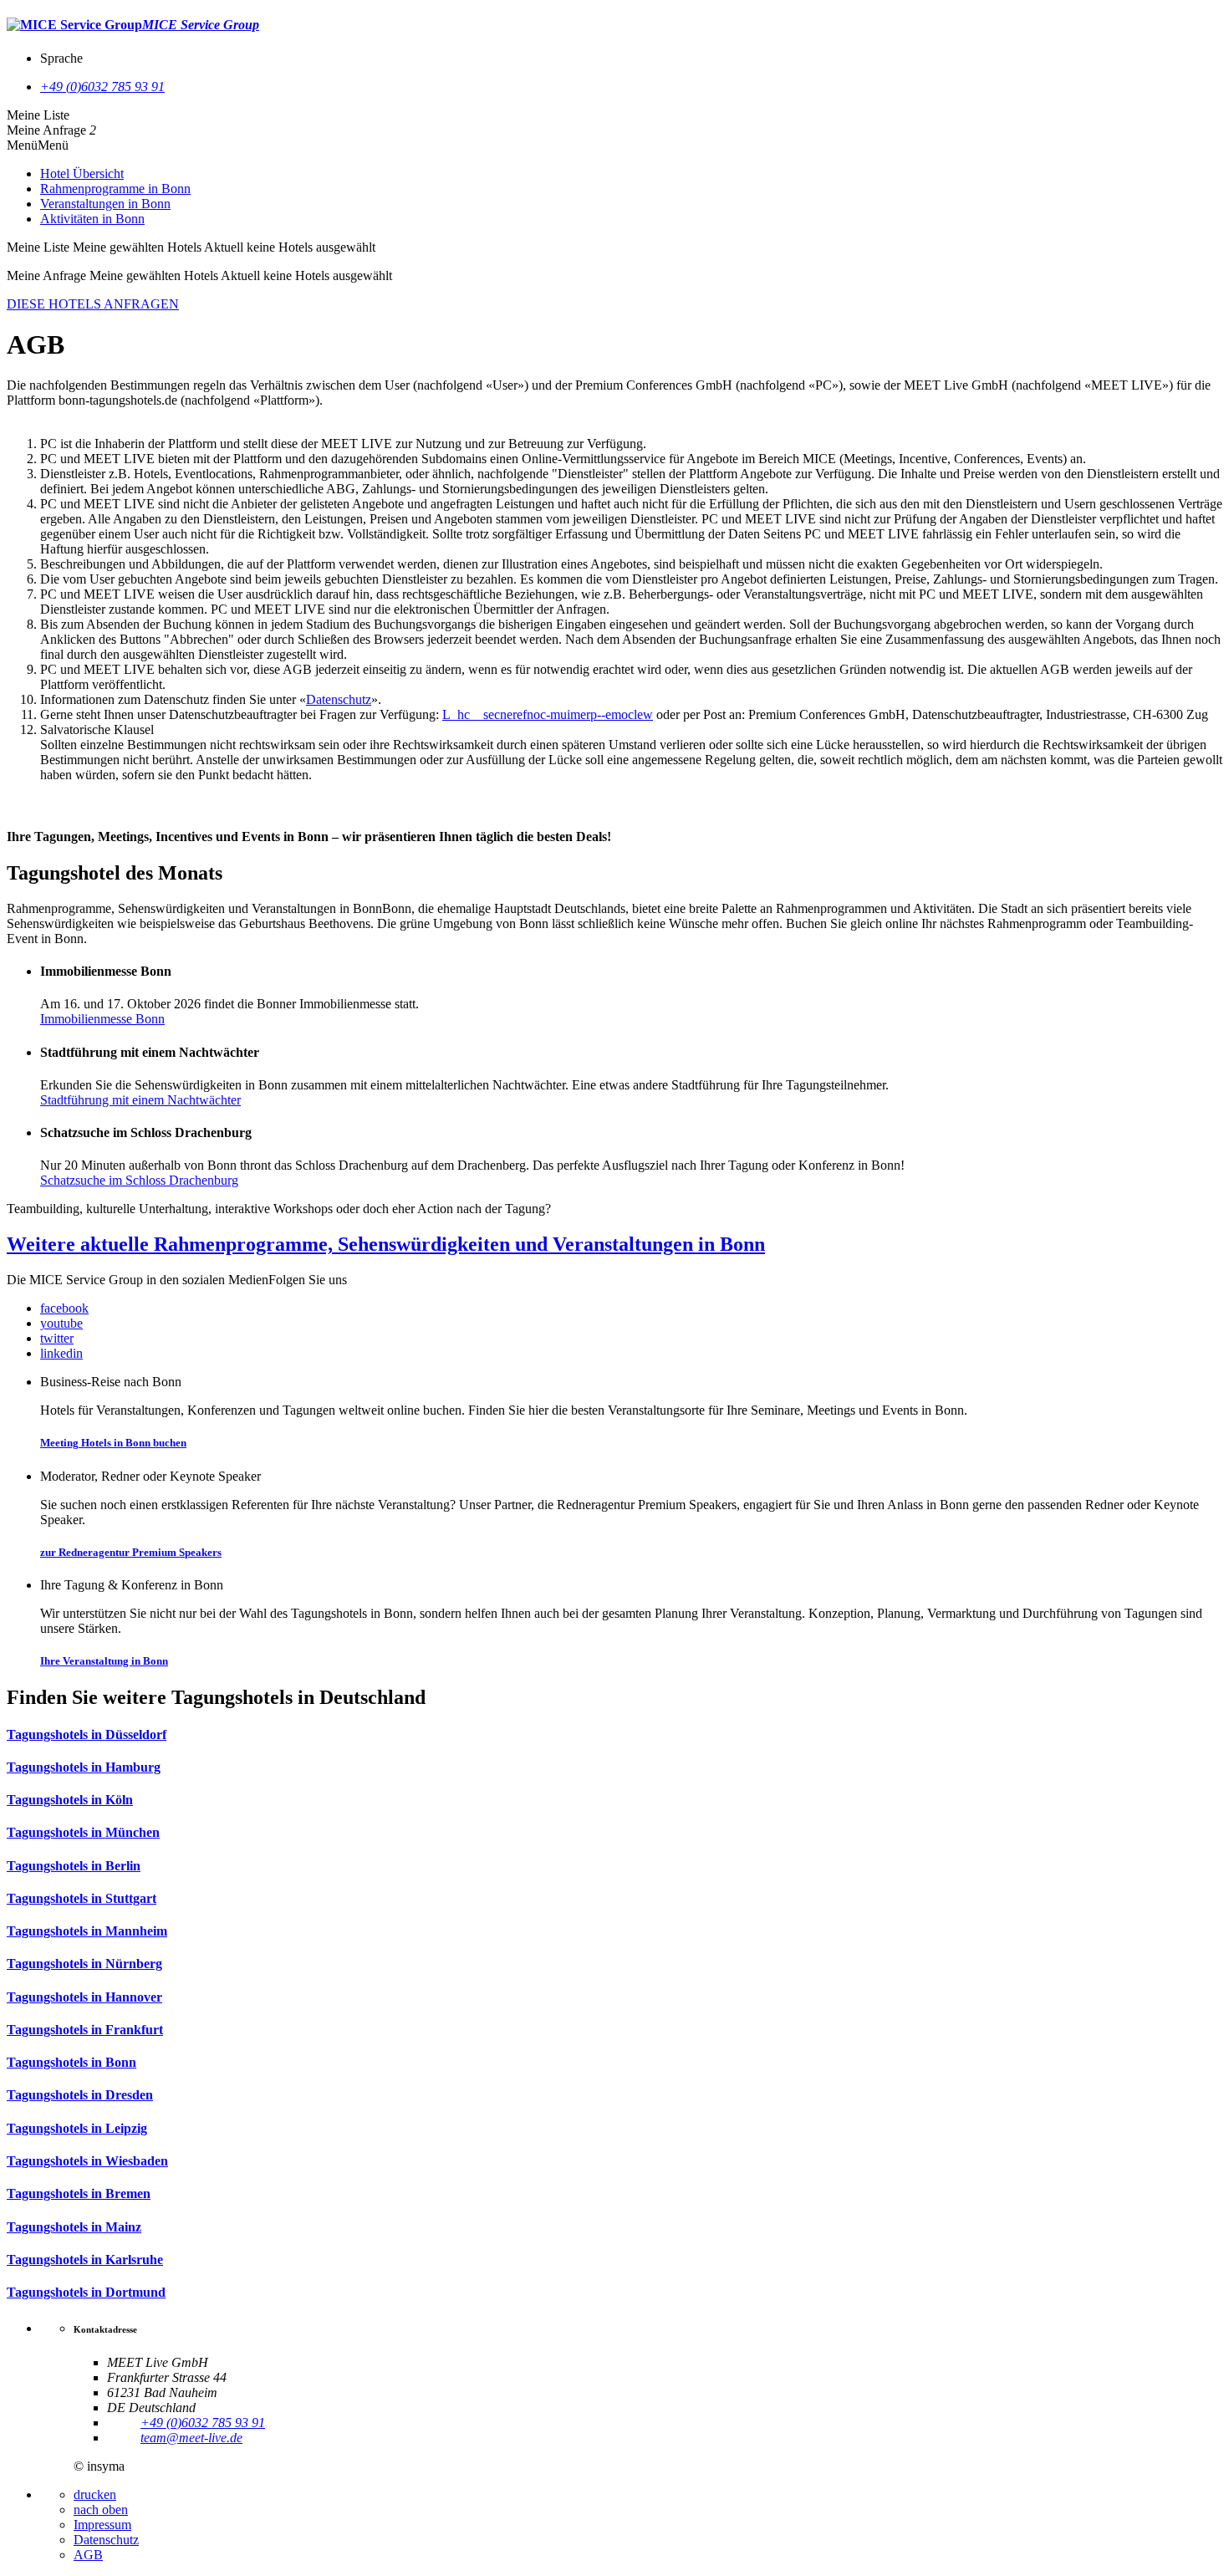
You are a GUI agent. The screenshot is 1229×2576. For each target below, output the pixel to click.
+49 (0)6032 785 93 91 (102, 87)
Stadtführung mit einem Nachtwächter (140, 1100)
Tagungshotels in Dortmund (86, 2292)
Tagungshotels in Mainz (74, 2227)
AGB (88, 2555)
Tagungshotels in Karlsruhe (85, 2260)
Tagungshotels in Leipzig (77, 2128)
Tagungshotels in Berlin (74, 1866)
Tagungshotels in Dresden (80, 2095)
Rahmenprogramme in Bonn (115, 189)
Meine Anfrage (46, 130)
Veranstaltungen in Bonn (105, 204)
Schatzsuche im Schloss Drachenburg (139, 1180)
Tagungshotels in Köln (70, 1800)
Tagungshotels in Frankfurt (85, 2030)
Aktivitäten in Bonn (92, 219)
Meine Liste (38, 115)
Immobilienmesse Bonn (102, 1019)
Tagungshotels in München (83, 1832)
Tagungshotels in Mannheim (87, 1931)
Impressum (102, 2525)
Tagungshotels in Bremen (79, 2193)
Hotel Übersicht (82, 173)
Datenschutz (339, 699)
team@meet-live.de (191, 2438)
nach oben (101, 2510)
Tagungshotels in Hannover (84, 1997)
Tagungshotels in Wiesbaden (87, 2161)
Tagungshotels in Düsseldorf (87, 1734)
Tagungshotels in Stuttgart (82, 1898)
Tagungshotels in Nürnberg (84, 1964)
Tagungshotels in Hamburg (84, 1767)
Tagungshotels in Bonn (71, 2062)
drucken (95, 2494)
